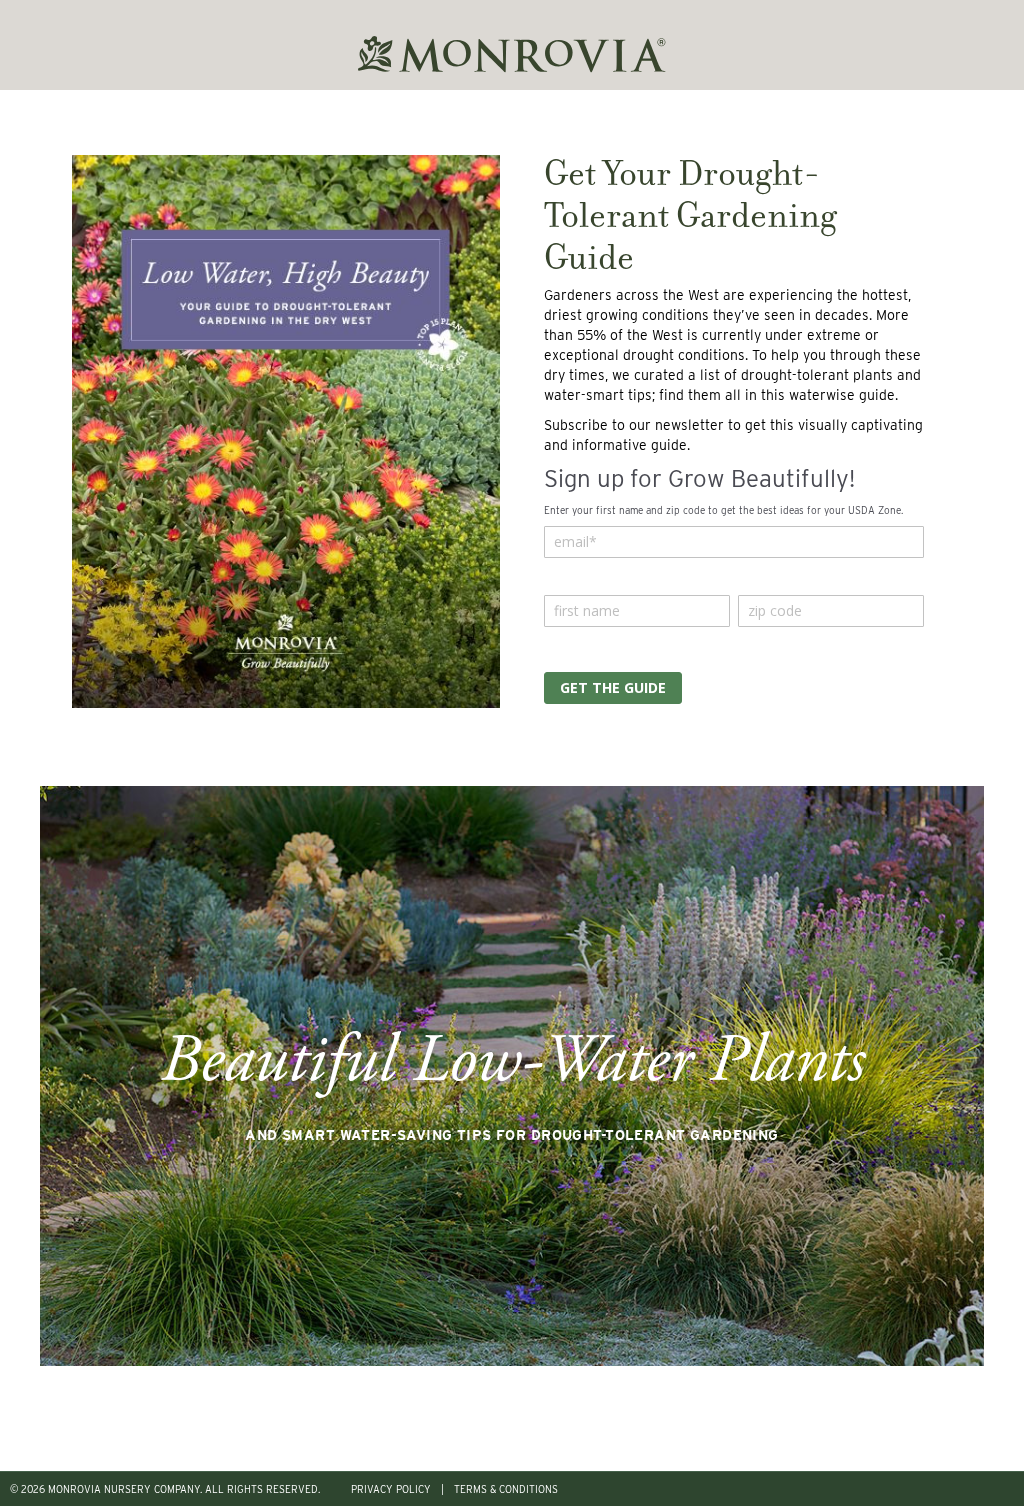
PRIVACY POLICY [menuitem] (391, 1489)
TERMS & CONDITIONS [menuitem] (506, 1489)
